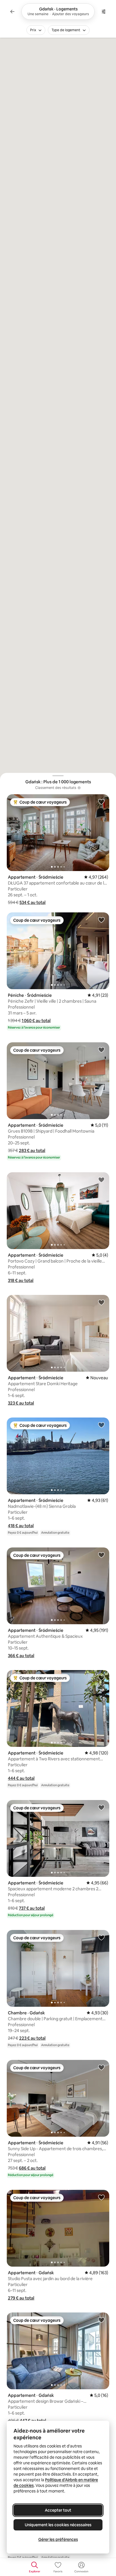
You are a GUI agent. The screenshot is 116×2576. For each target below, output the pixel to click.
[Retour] (12, 12)
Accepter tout (58, 2510)
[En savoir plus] (79, 788)
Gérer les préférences (58, 2539)
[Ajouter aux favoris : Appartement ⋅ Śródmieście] (101, 802)
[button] (33, 902)
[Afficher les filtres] (104, 12)
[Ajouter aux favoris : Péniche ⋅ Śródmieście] (101, 920)
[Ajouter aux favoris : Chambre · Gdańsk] (101, 1937)
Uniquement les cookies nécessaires (58, 2525)
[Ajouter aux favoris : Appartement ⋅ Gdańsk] (101, 2197)
